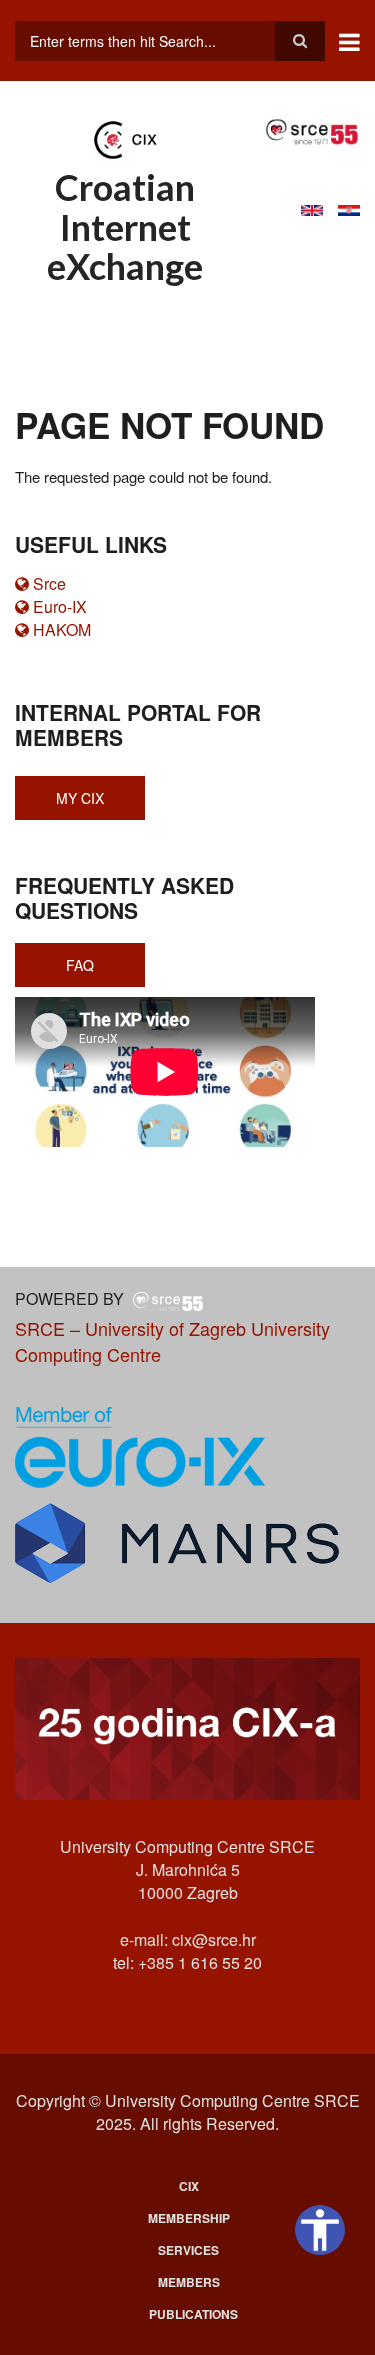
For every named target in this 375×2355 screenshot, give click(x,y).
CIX (189, 2186)
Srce (49, 583)
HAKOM (62, 629)
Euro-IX (60, 606)
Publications (193, 2314)
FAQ (80, 965)
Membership (189, 2218)
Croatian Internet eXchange (125, 226)
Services (188, 2250)
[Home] (125, 138)
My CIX (80, 798)
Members (189, 2282)
